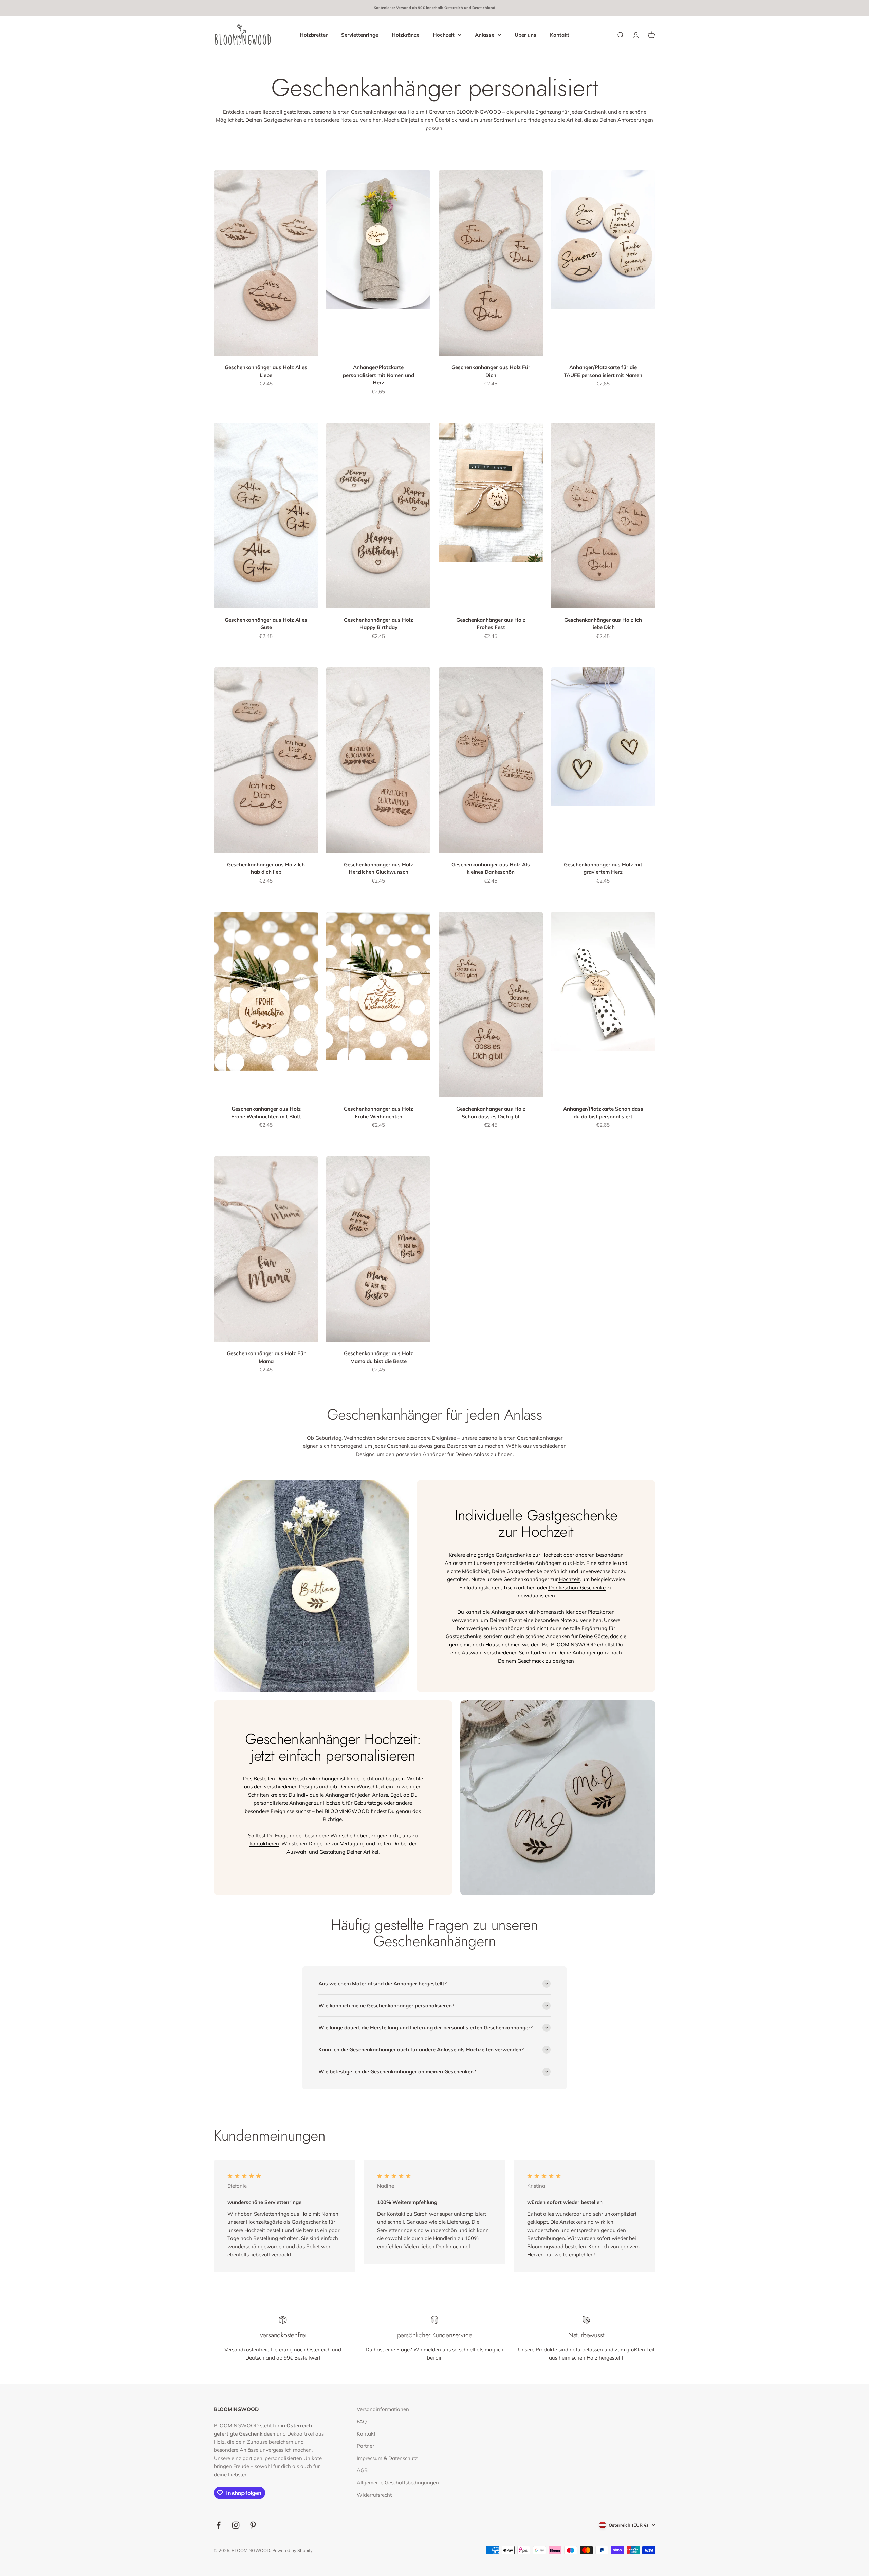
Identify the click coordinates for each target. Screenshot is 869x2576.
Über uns (525, 34)
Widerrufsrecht (374, 2495)
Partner (365, 2446)
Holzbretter (314, 34)
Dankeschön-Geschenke (577, 1587)
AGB (362, 2470)
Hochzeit (444, 34)
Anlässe (485, 34)
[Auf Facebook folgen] (218, 2525)
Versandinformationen (383, 2409)
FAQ (362, 2421)
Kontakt (560, 34)
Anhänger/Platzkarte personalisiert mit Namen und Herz (378, 375)
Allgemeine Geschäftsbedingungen (398, 2483)
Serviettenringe (360, 34)
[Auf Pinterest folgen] (253, 2525)
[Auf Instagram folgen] (236, 2525)
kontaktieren (264, 1844)
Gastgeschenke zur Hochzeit (528, 1555)
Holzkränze (405, 34)
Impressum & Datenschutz (387, 2458)
